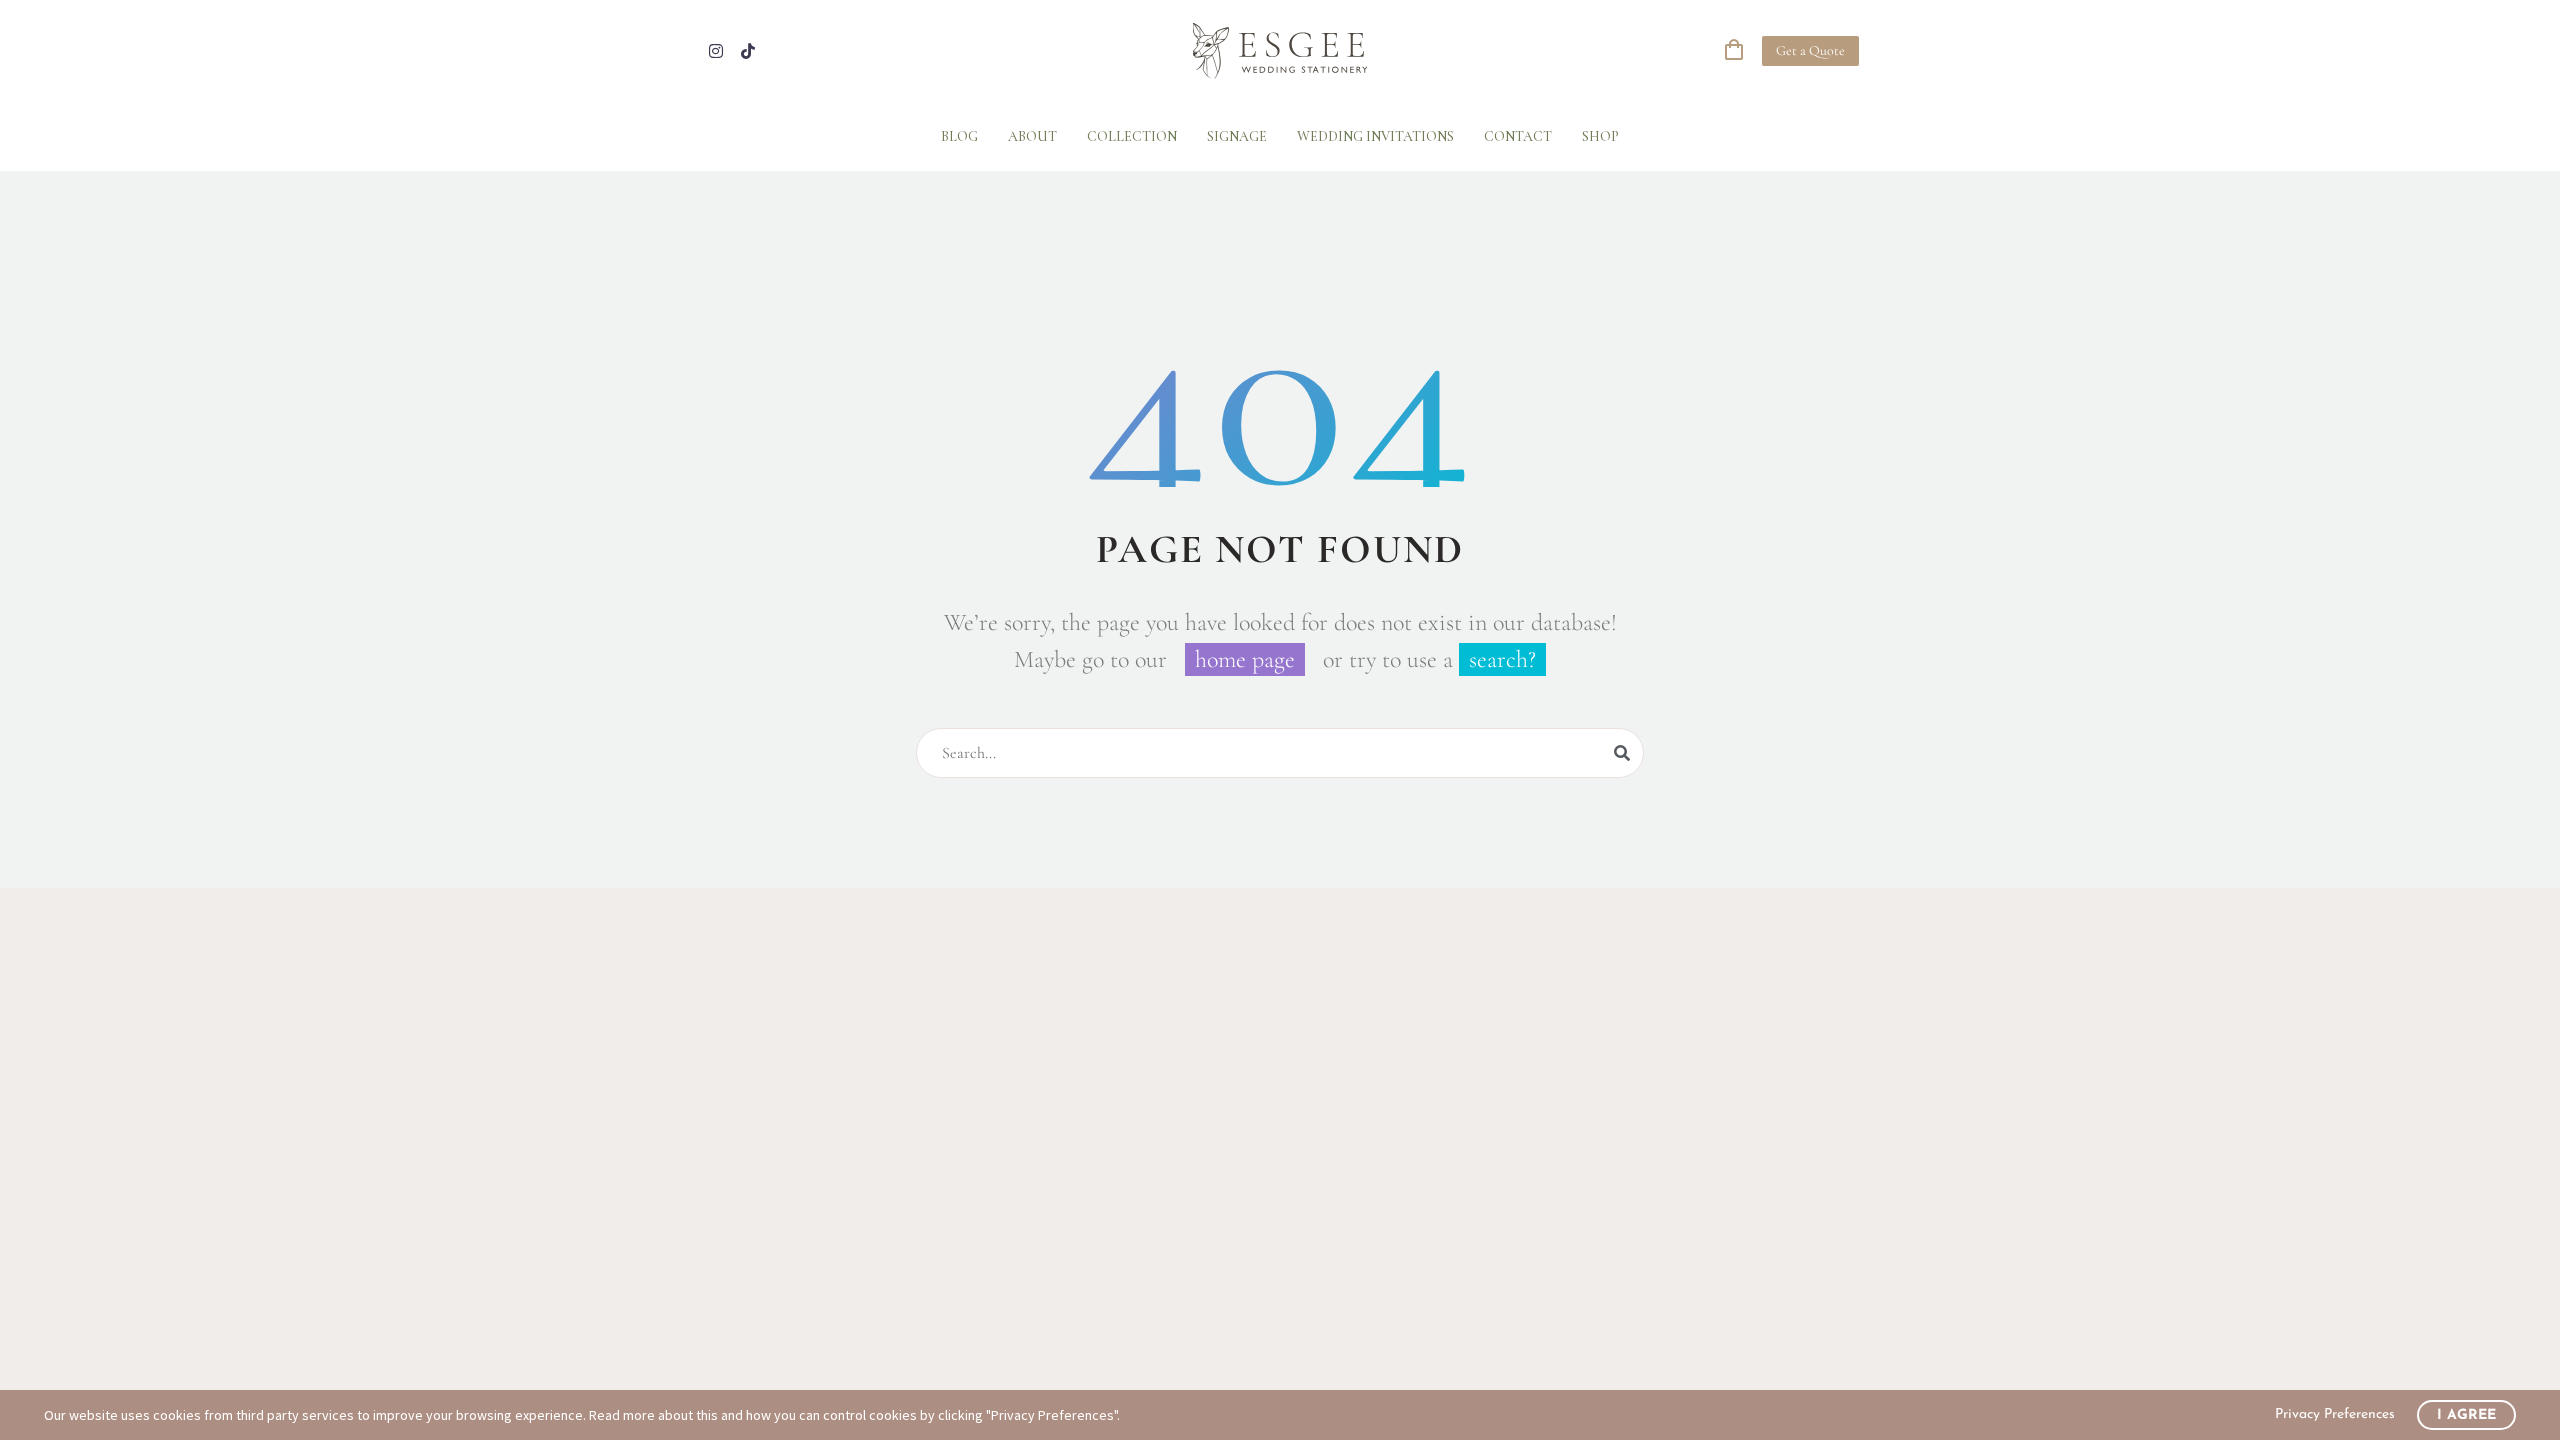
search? (1502, 659)
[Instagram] (716, 51)
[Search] (1622, 753)
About (1032, 136)
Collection (1132, 136)
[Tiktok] (748, 51)
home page (1245, 659)
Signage (1237, 136)
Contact (1518, 136)
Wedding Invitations (1375, 136)
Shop (1600, 136)
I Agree (2466, 1415)
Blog (959, 136)
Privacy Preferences (2335, 1414)
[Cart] (1734, 51)
